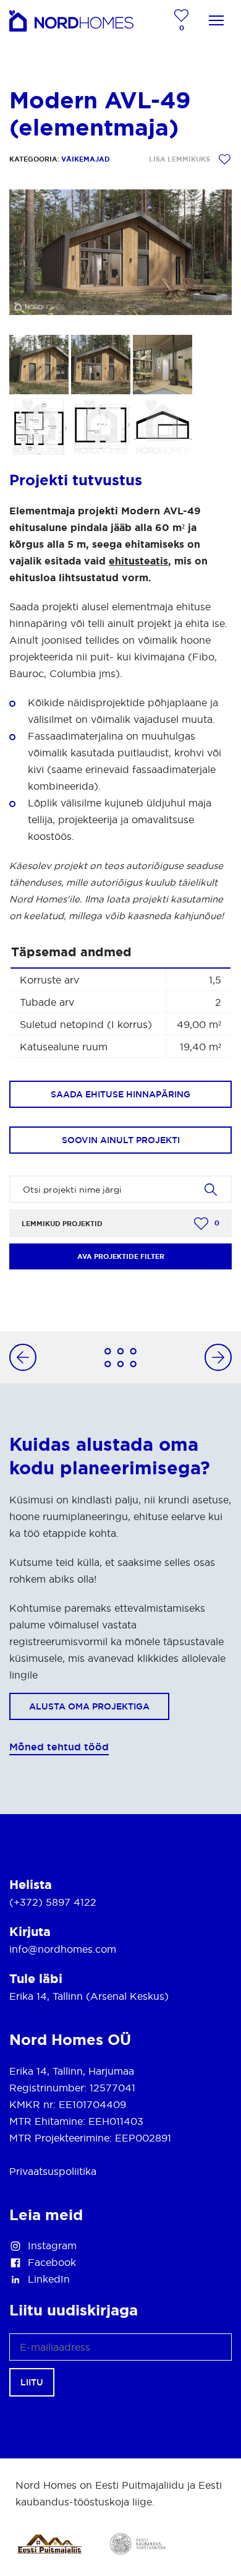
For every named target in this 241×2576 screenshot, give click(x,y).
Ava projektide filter (121, 1256)
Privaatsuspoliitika (53, 2171)
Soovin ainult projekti (121, 1140)
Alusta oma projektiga (89, 1706)
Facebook (52, 2262)
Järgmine (212, 1357)
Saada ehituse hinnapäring (120, 1094)
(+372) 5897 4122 (53, 1902)
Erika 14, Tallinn (46, 1996)
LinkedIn (49, 2279)
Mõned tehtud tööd (59, 1747)
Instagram (52, 2245)
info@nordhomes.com (63, 1949)
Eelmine (29, 1357)
